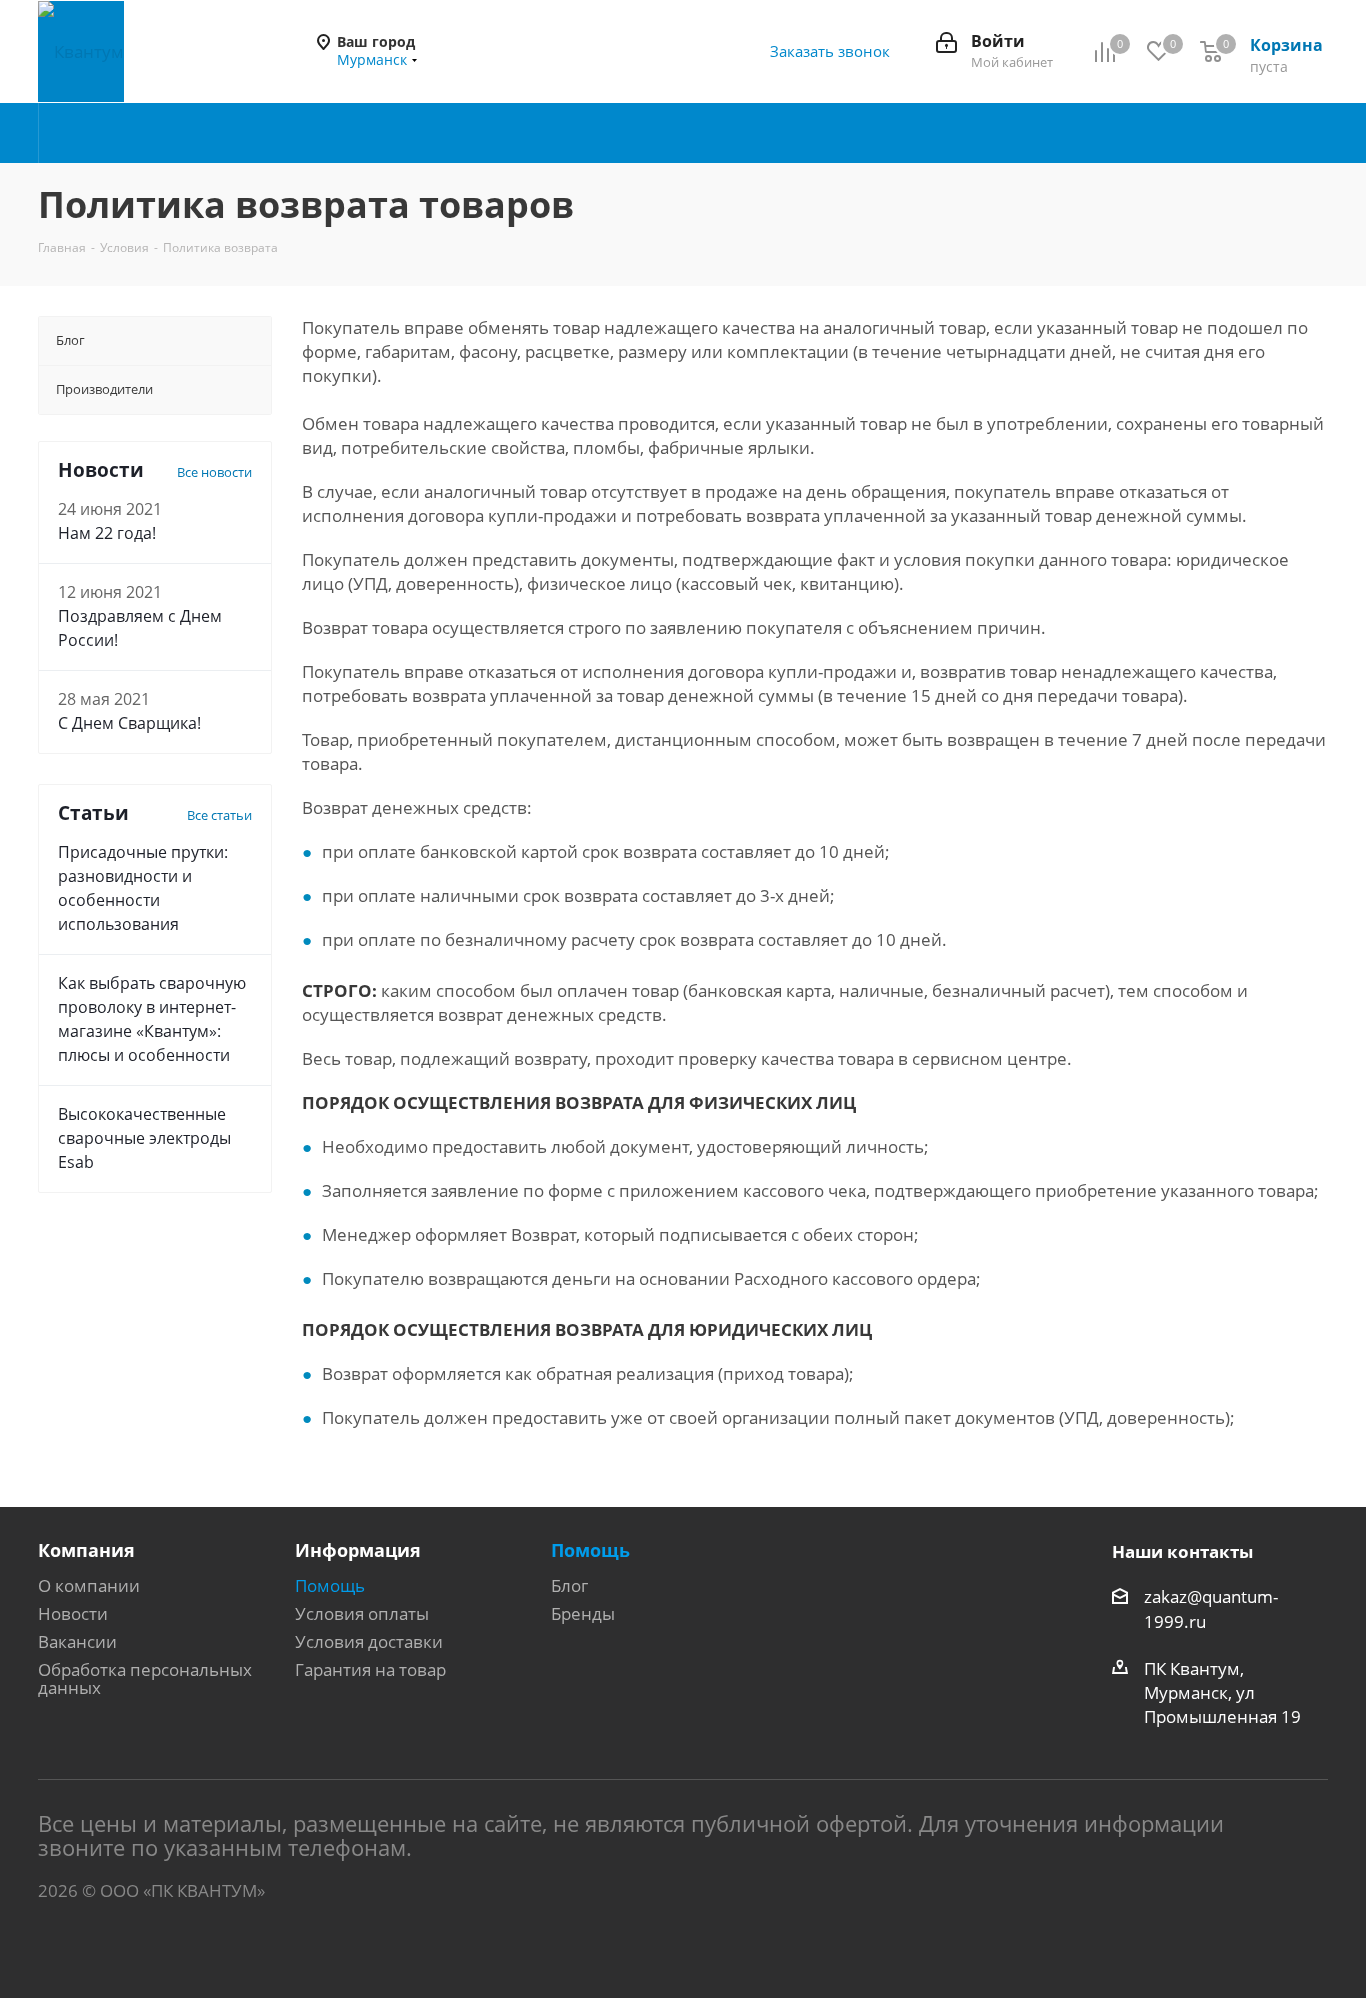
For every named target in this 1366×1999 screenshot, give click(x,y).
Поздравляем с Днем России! (140, 628)
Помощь (330, 1585)
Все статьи (219, 815)
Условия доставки (369, 1641)
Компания (86, 1550)
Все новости (214, 472)
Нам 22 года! (107, 533)
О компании (89, 1585)
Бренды (583, 1613)
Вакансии (77, 1641)
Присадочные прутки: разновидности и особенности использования (143, 888)
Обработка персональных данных (145, 1678)
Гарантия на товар (370, 1669)
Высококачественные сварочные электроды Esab (144, 1138)
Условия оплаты (362, 1613)
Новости (73, 1613)
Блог (569, 1585)
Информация (358, 1550)
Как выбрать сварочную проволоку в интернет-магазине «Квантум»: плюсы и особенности (152, 1019)
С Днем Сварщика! (129, 723)
